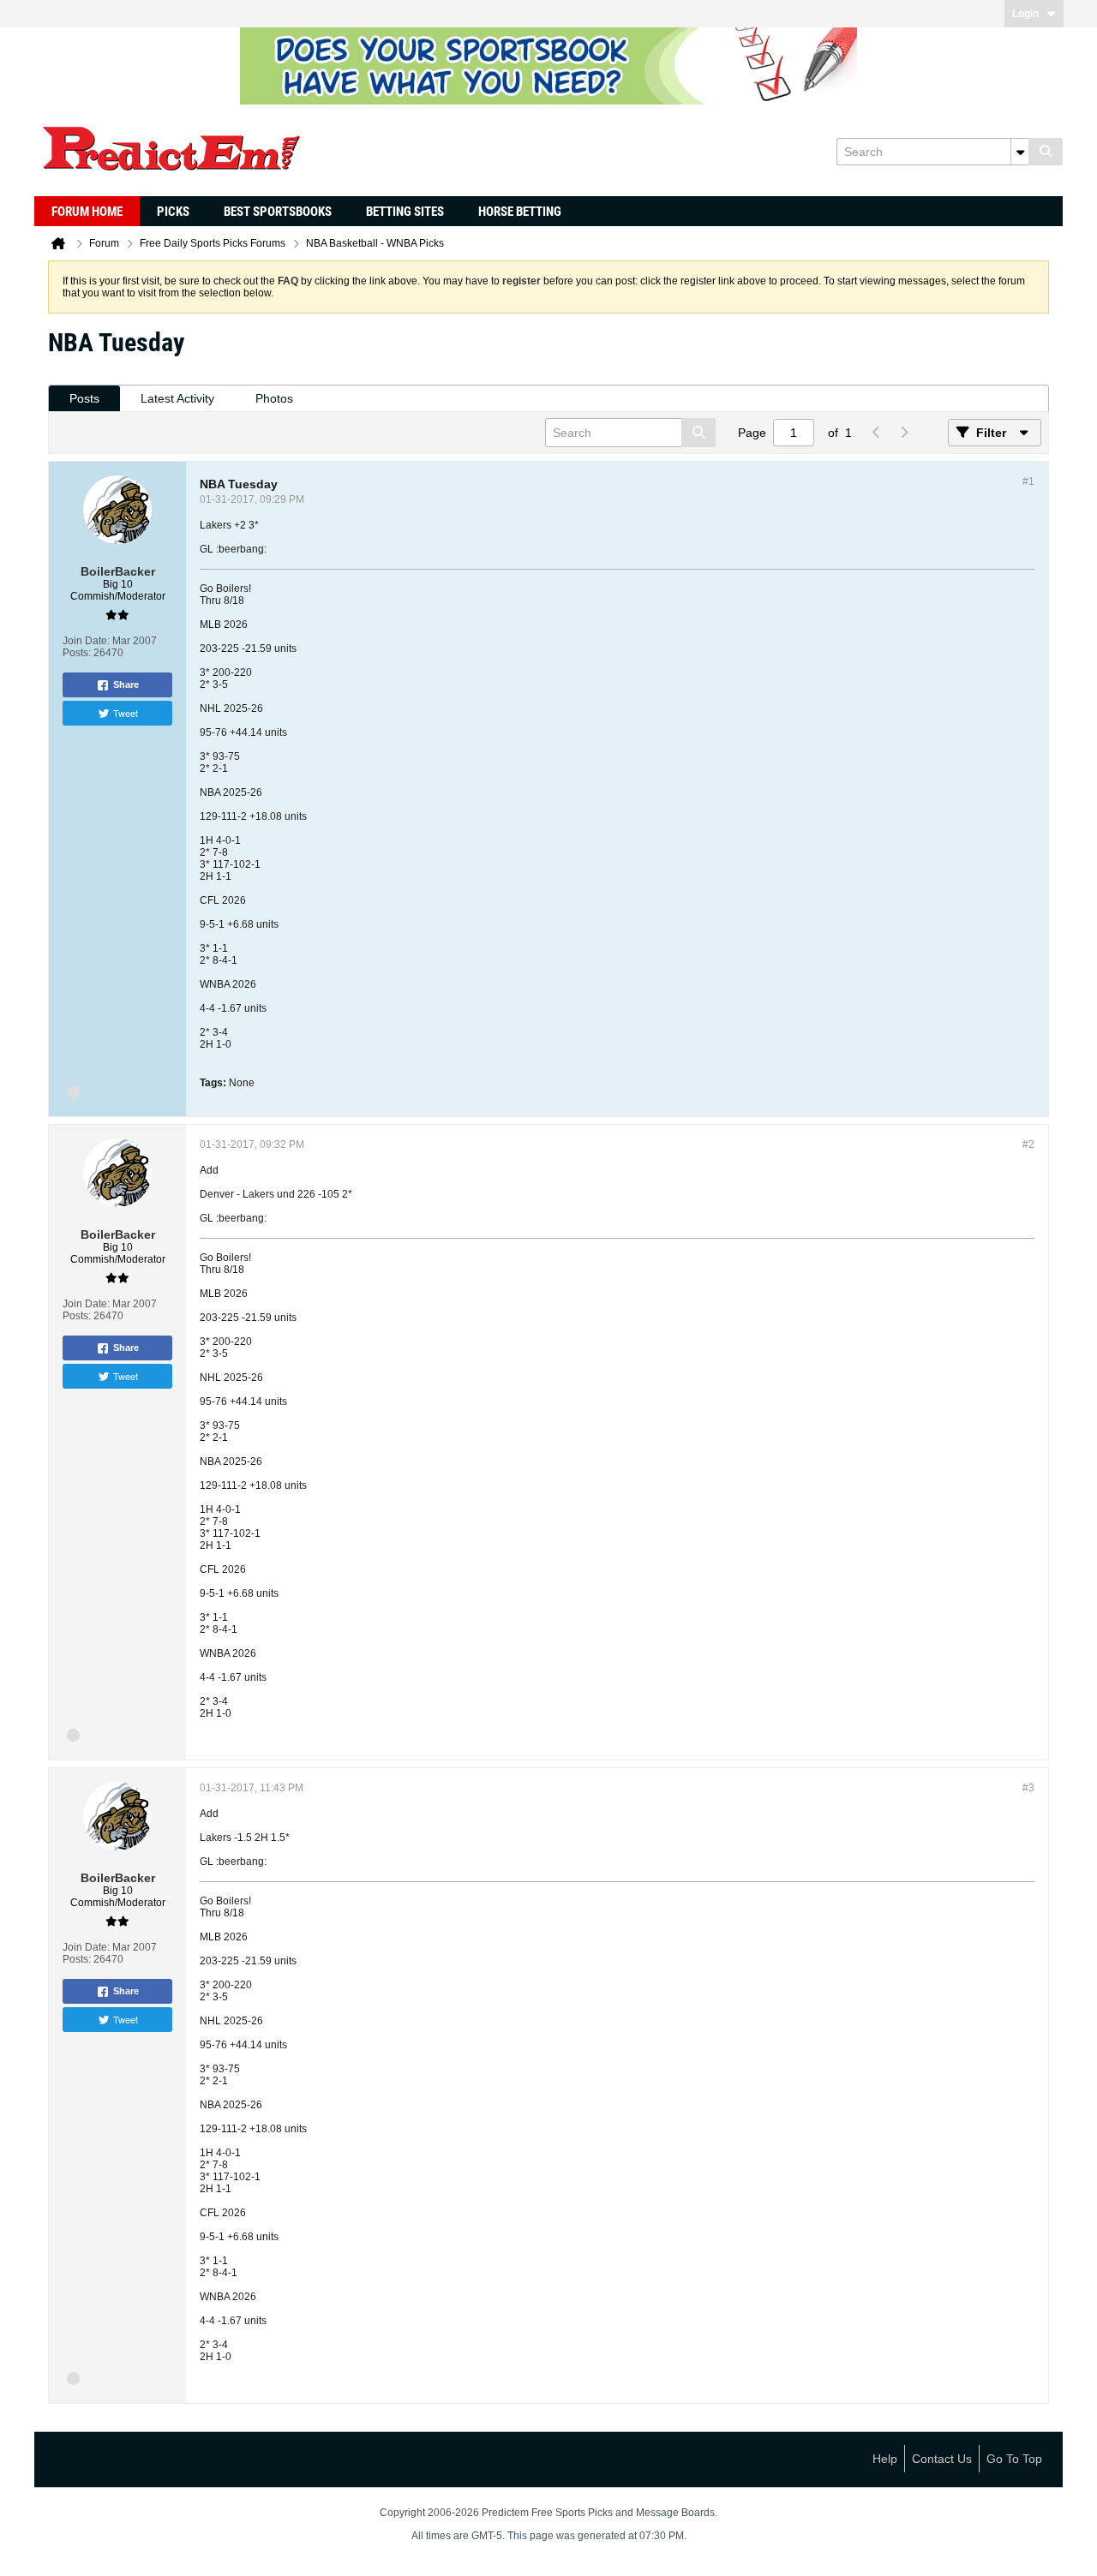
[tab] (84, 399)
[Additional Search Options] (1020, 152)
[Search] (1046, 152)
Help (885, 2459)
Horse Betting (520, 212)
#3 (1028, 1788)
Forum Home (87, 212)
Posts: (77, 653)
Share (126, 684)
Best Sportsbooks (278, 212)
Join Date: (86, 641)
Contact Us (942, 2459)
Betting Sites (405, 212)
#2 (1028, 1145)
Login (1025, 14)
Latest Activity (177, 398)
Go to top (1014, 2459)
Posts (84, 398)
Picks (173, 212)
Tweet (126, 713)
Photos (274, 398)
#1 (1028, 481)
